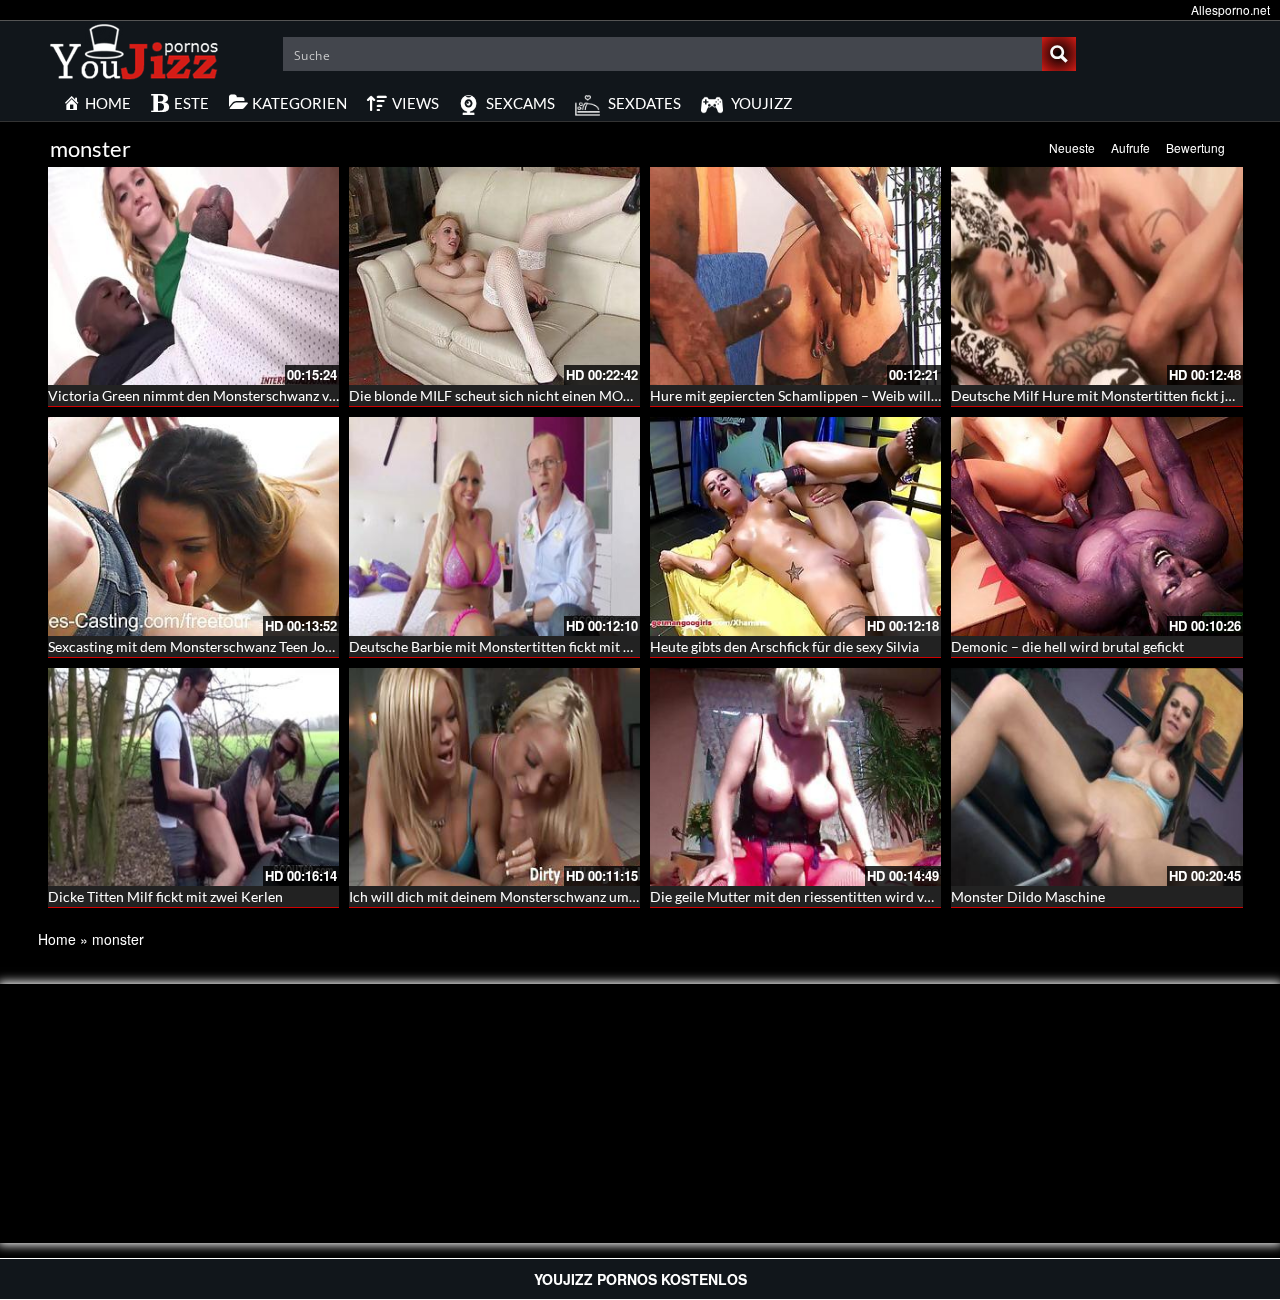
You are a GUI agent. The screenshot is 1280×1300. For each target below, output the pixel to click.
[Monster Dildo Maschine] (1096, 777)
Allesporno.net (1230, 9)
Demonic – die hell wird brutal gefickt (1067, 646)
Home (57, 939)
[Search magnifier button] (1059, 54)
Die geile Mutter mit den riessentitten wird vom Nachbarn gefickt (851, 896)
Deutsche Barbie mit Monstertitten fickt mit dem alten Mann (536, 646)
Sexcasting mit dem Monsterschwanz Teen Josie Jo (203, 646)
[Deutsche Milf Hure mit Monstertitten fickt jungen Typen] (1096, 276)
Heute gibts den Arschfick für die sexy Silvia (784, 646)
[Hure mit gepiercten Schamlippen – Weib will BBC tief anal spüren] (795, 276)
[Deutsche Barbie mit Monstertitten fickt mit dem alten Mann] (494, 526)
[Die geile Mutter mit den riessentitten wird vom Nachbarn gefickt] (795, 777)
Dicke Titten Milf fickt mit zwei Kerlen (165, 896)
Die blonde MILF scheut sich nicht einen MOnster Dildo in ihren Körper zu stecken (604, 395)
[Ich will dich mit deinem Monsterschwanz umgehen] (494, 777)
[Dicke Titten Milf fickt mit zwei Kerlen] (193, 777)
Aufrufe (1130, 147)
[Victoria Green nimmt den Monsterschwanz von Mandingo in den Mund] (193, 276)
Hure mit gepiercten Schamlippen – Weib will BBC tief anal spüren (855, 395)
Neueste (1072, 147)
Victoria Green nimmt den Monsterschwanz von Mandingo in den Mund (270, 395)
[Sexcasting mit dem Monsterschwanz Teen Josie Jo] (193, 526)
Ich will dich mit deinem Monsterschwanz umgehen (507, 896)
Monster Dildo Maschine (1028, 896)
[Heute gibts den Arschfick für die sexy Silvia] (795, 526)
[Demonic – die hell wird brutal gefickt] (1096, 526)
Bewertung (1195, 147)
